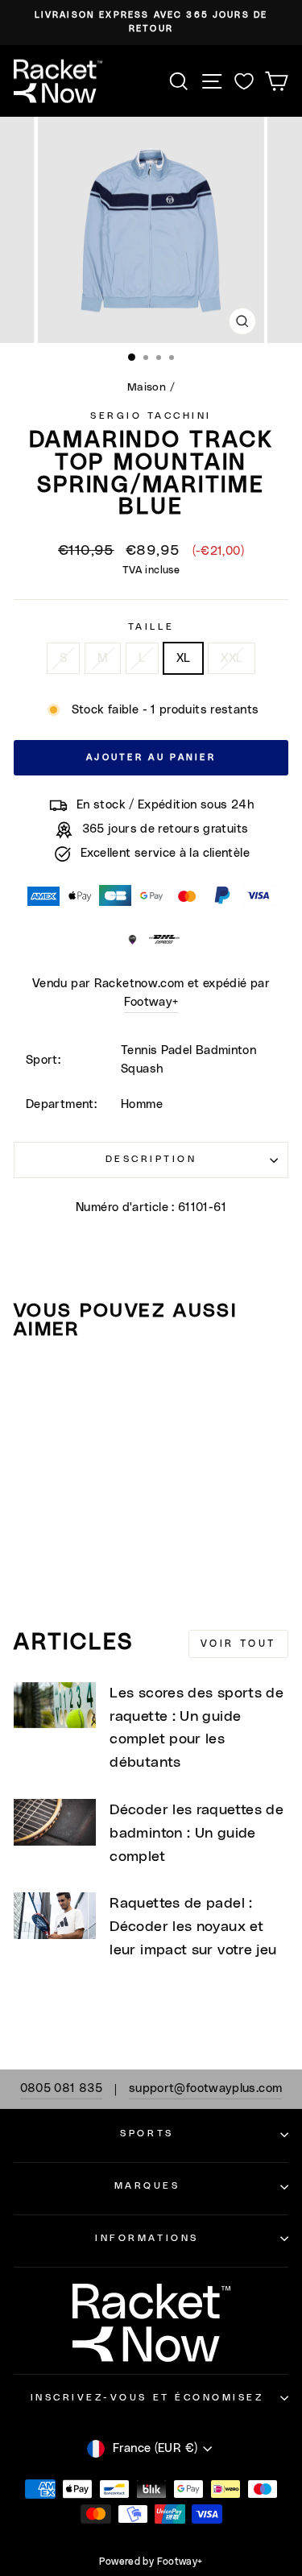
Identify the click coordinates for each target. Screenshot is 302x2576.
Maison (147, 387)
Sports (147, 2134)
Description (151, 1159)
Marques (147, 2186)
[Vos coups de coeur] (244, 81)
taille (151, 627)
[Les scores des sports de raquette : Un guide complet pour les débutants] (55, 1706)
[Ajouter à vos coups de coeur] (33, 1383)
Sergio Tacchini (151, 416)
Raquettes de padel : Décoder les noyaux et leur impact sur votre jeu (193, 1927)
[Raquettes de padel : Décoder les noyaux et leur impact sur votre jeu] (55, 1916)
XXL (232, 658)
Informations (147, 2238)
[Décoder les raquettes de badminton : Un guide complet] (55, 1822)
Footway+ (151, 1002)
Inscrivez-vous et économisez (147, 2398)
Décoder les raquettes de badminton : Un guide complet (197, 1834)
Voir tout (238, 1644)
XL (184, 658)
